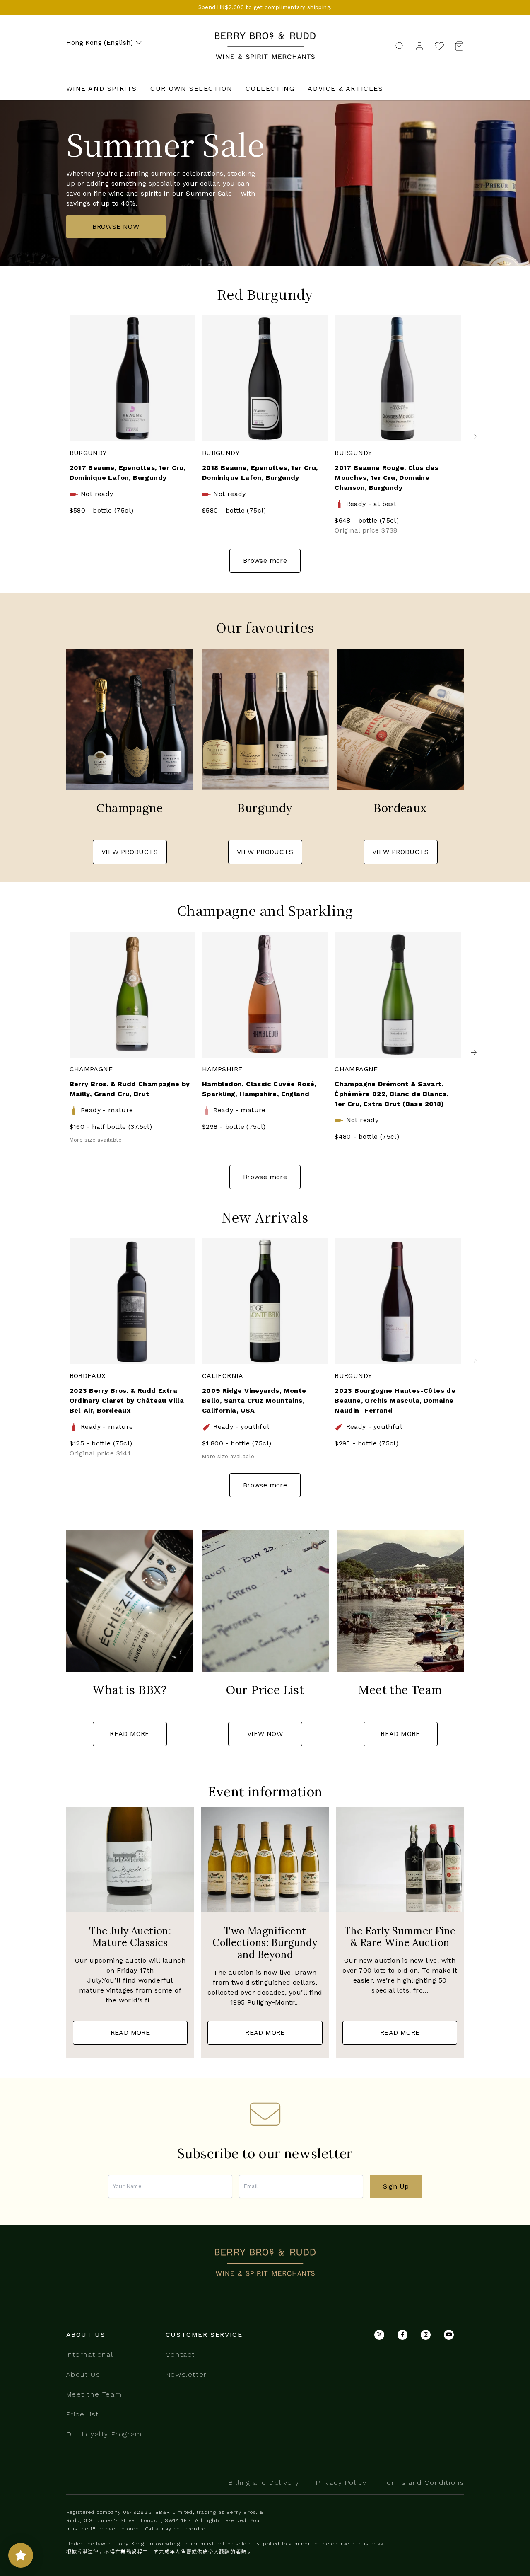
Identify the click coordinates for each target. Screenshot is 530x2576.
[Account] (419, 45)
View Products (130, 852)
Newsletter (186, 2374)
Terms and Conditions (424, 2483)
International (90, 2354)
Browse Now (116, 226)
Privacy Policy (341, 2483)
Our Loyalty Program (104, 2434)
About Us (83, 2374)
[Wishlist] (439, 46)
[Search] (400, 45)
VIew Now (265, 1734)
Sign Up (396, 2186)
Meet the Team (94, 2394)
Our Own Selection (191, 88)
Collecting (270, 88)
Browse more (265, 560)
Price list (83, 2414)
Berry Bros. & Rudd (265, 37)
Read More (130, 1734)
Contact (180, 2354)
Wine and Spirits (102, 88)
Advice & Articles (345, 88)
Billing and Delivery (264, 2483)
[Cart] (457, 46)
